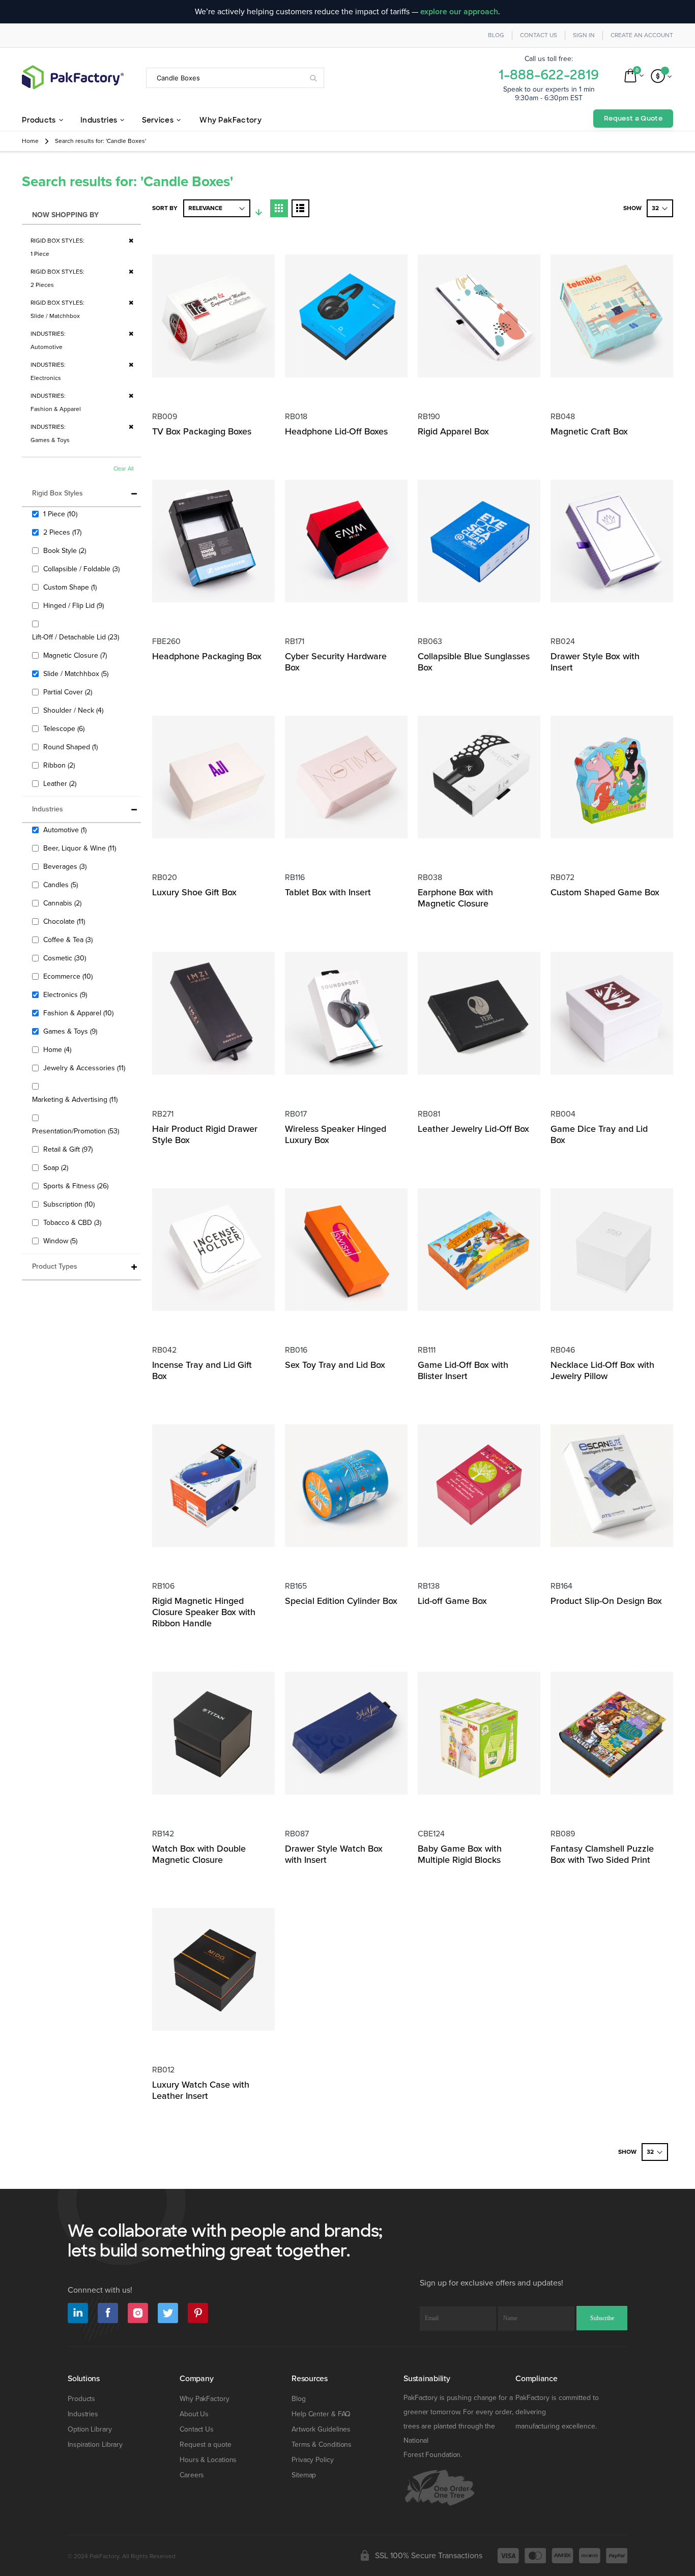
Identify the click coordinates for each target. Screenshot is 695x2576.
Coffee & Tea (69, 940)
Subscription (70, 1204)
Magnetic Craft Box (589, 431)
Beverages (66, 866)
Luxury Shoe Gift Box (194, 892)
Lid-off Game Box (452, 1601)
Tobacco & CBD (74, 1222)
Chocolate (65, 921)
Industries (83, 2414)
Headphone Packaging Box (207, 656)
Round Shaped (72, 747)
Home (30, 141)
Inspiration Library (95, 2445)
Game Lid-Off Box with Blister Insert (463, 1370)
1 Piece (62, 514)
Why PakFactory (205, 2399)
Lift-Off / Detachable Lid (77, 637)
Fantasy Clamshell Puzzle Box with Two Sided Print (602, 1854)
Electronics (66, 994)
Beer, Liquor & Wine (81, 848)
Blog (496, 35)
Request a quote (206, 2445)
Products (81, 2399)
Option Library (90, 2429)
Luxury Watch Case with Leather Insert (201, 2090)
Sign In (584, 35)
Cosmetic (66, 958)
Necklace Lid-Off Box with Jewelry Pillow (602, 1370)
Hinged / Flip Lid (75, 605)
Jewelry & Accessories (85, 1068)
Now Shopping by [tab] (65, 215)
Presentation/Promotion (77, 1131)
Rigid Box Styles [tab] (57, 493)
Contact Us (539, 35)
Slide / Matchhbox (77, 674)
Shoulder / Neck (75, 710)
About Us (194, 2414)
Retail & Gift (69, 1149)
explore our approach (459, 12)
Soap (57, 1167)
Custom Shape (71, 587)
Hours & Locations (208, 2460)
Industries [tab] (48, 809)
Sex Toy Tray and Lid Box (335, 1365)
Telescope (65, 728)
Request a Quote (633, 118)
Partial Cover (69, 692)
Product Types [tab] (55, 1266)
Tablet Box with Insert (328, 892)
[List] (300, 208)
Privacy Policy (313, 2460)
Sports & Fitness (77, 1186)
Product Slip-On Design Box (606, 1601)
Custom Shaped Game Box (605, 892)
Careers (192, 2475)
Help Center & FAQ (321, 2414)
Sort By (165, 208)
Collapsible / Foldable (83, 569)
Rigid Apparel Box (453, 431)
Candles (62, 885)
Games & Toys (71, 1031)
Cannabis (64, 903)
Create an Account (642, 35)
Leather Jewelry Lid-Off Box (473, 1129)
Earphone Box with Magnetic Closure (455, 898)
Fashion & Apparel (80, 1013)
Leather (61, 783)
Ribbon (60, 765)
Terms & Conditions (322, 2445)
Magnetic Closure (76, 655)
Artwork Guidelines (321, 2429)
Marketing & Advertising (76, 1099)
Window (62, 1241)
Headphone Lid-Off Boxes (336, 431)
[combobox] (235, 78)
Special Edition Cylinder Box (341, 1601)
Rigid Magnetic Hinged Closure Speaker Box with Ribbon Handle (204, 1612)
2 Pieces (64, 532)
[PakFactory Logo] (73, 77)
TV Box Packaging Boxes (202, 431)
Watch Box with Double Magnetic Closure (199, 1854)
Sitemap (304, 2475)
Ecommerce (69, 976)
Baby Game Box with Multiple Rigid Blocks (460, 1854)
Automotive (66, 830)
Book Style (66, 550)
